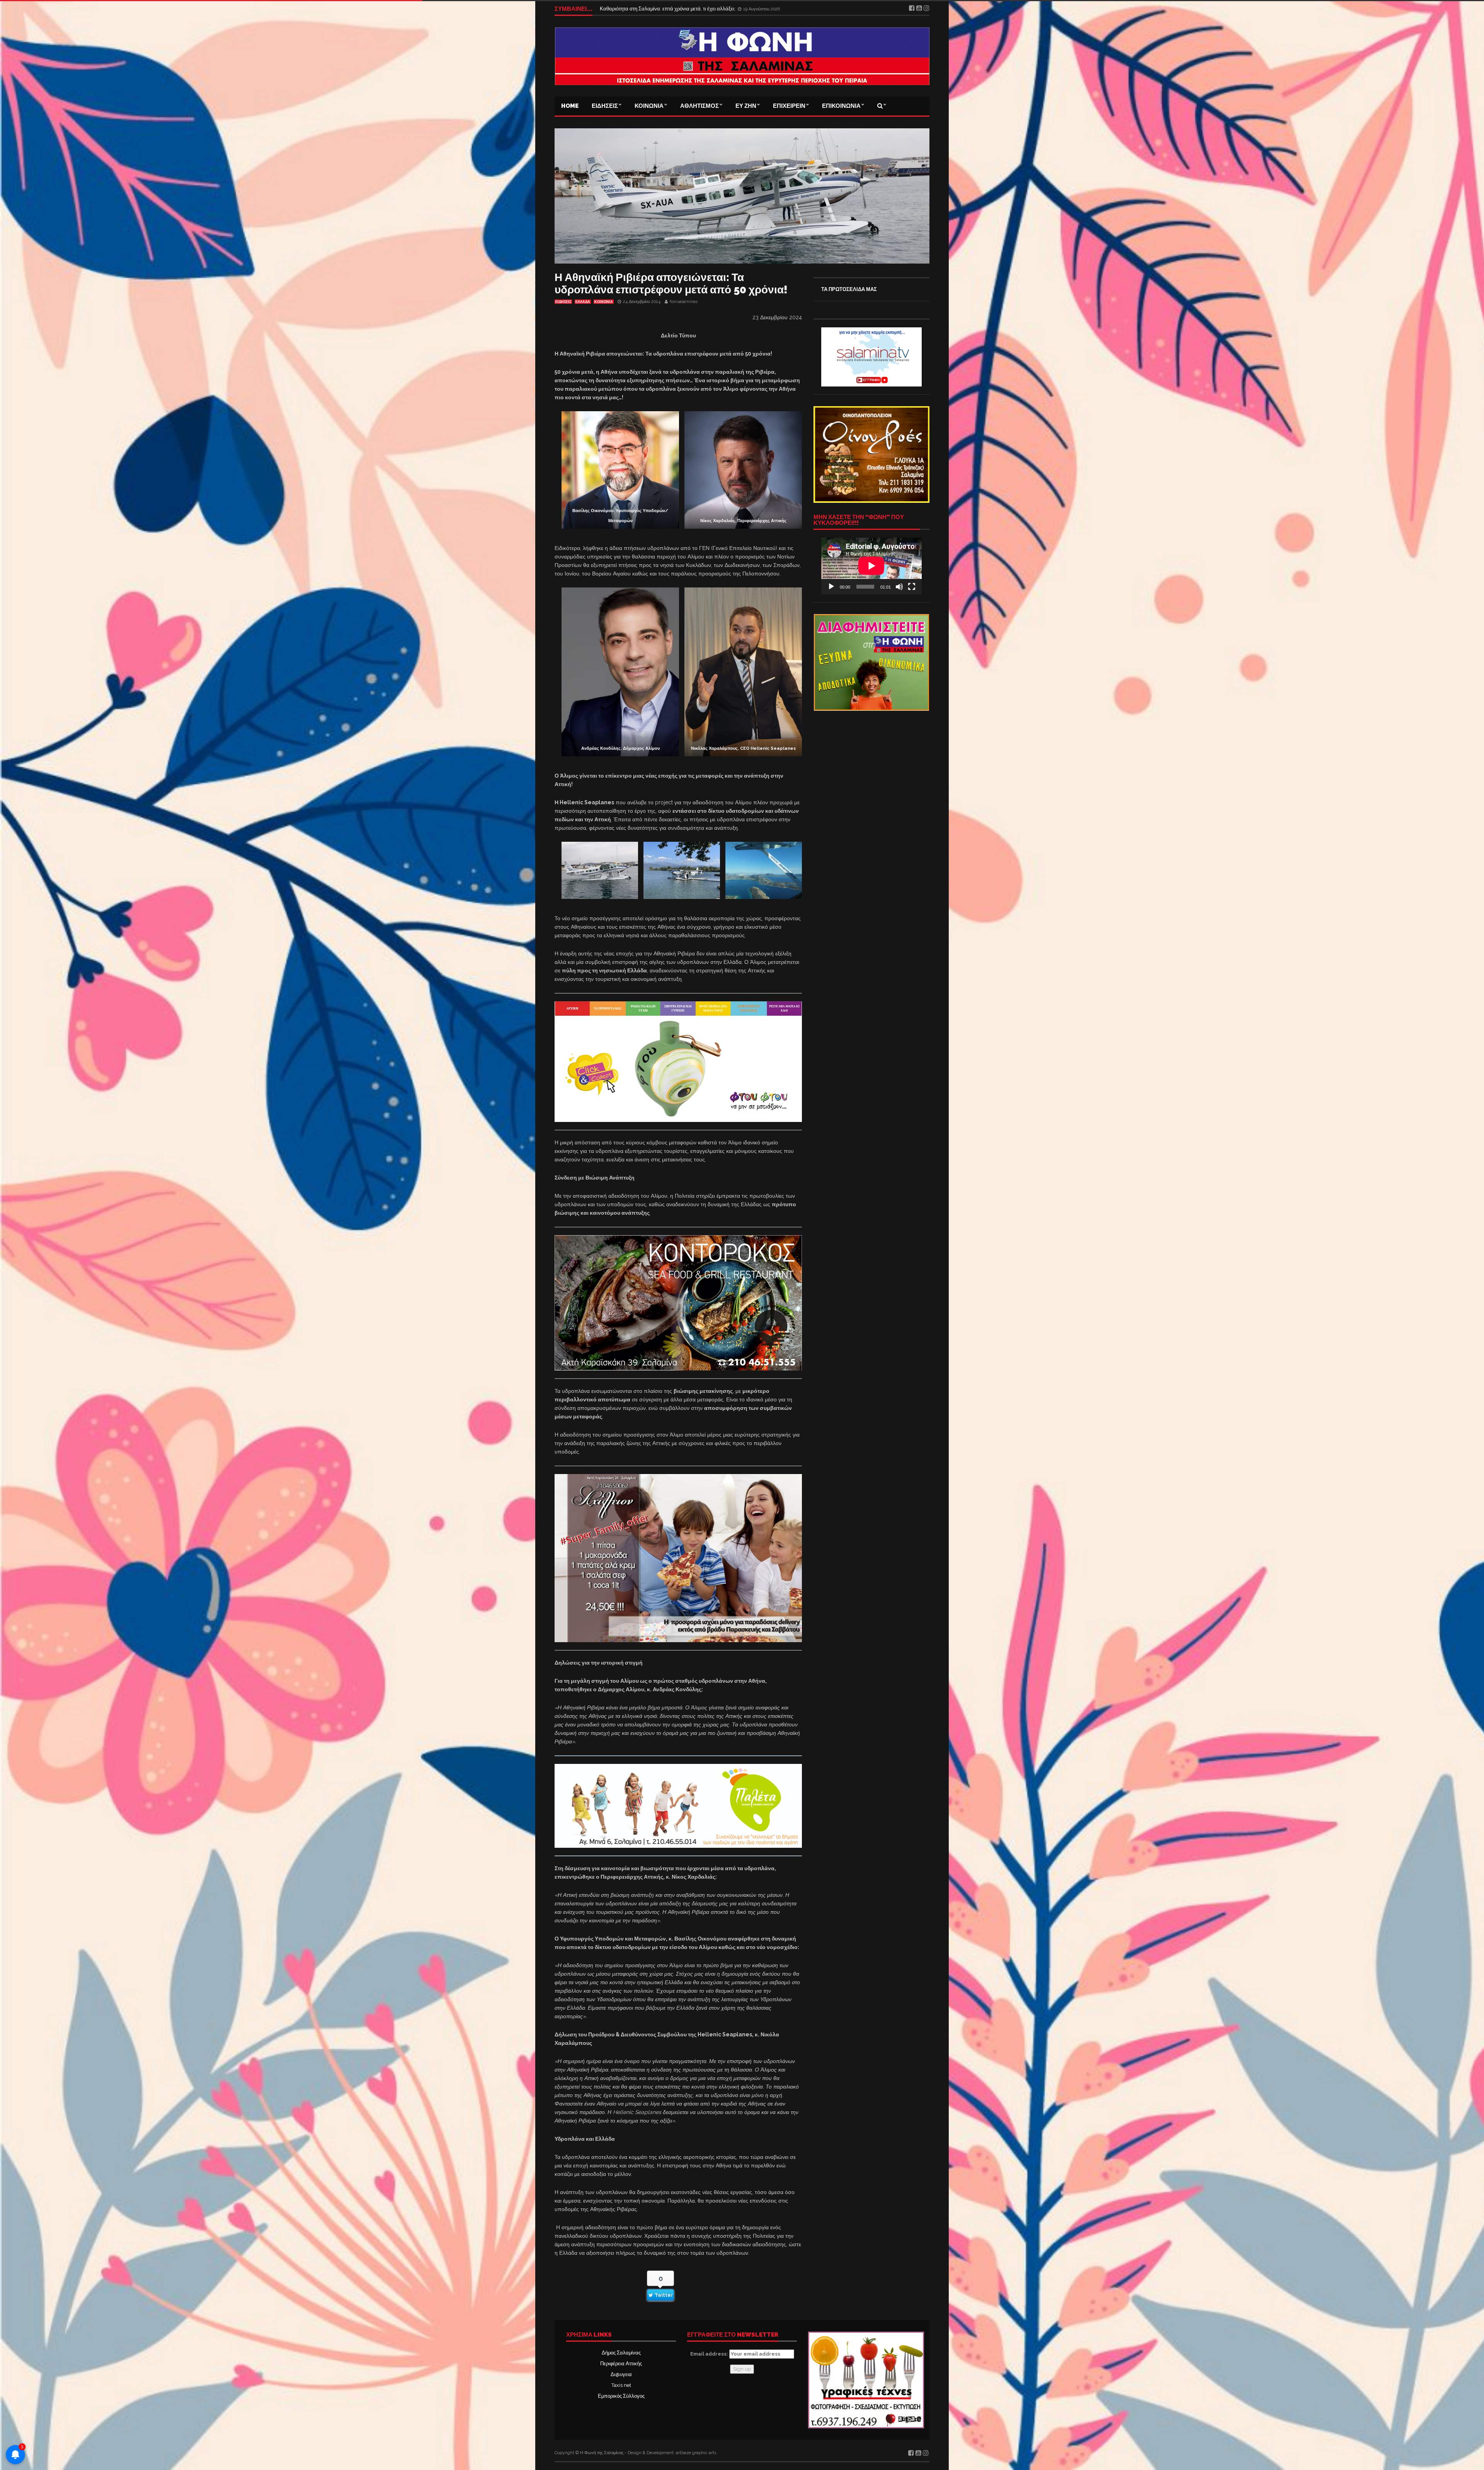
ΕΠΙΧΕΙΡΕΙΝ (789, 106)
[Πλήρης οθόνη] (912, 587)
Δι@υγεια (621, 2374)
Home (570, 106)
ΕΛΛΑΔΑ (583, 302)
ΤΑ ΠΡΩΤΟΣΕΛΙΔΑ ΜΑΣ (849, 289)
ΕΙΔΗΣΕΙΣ (605, 106)
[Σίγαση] (899, 587)
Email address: (710, 2354)
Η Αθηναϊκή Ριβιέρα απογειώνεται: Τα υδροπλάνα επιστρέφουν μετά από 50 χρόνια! (671, 283)
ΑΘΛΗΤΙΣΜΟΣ (699, 106)
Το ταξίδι (610, 9)
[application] (871, 566)
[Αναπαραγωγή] (831, 587)
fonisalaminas (684, 302)
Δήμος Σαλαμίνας (621, 2353)
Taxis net (621, 2385)
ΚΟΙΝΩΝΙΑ (649, 106)
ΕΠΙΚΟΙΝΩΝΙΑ (841, 106)
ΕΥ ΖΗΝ (746, 106)
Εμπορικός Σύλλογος (621, 2396)
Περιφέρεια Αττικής (621, 2364)
